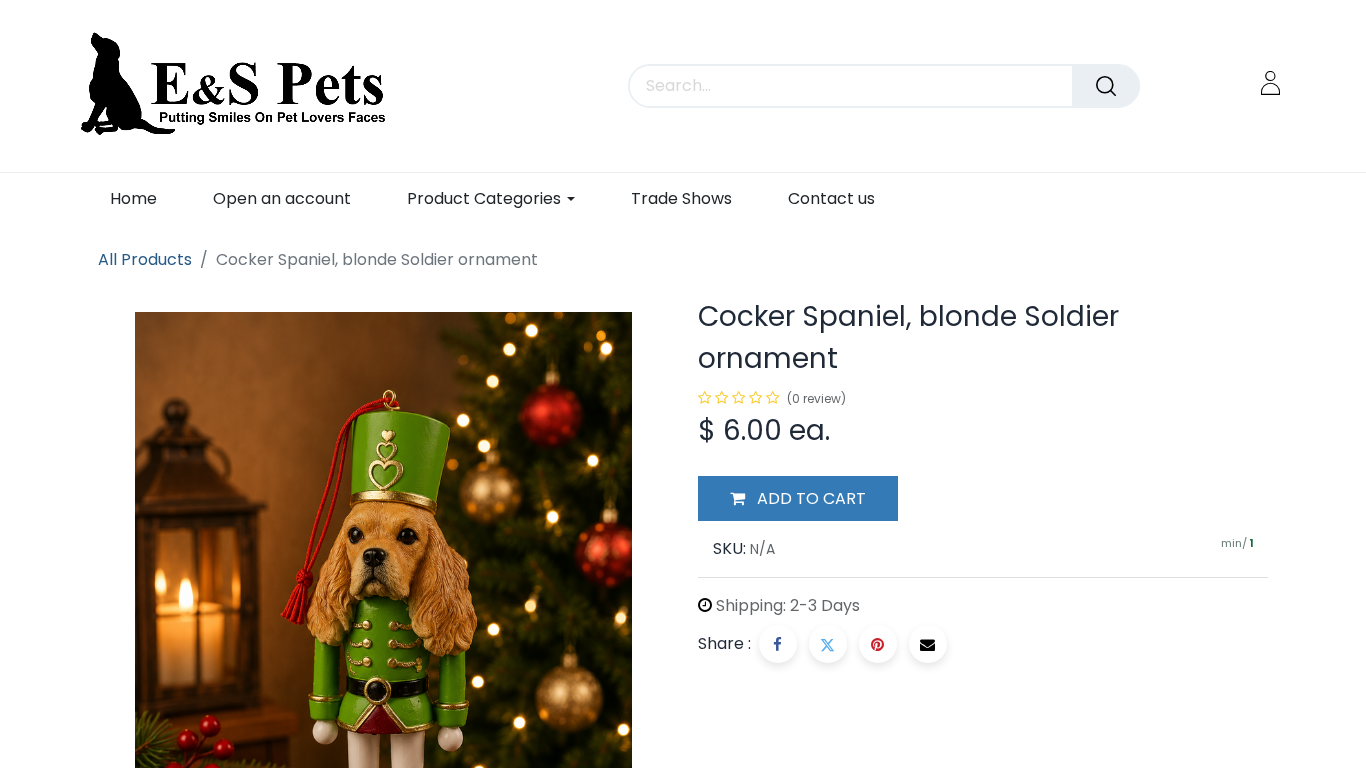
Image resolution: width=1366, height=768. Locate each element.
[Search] (1106, 86)
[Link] (1270, 82)
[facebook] (778, 644)
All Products (145, 259)
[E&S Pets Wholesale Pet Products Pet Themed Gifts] (239, 86)
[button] (798, 499)
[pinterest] (878, 644)
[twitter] (828, 644)
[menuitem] (133, 198)
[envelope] (928, 644)
